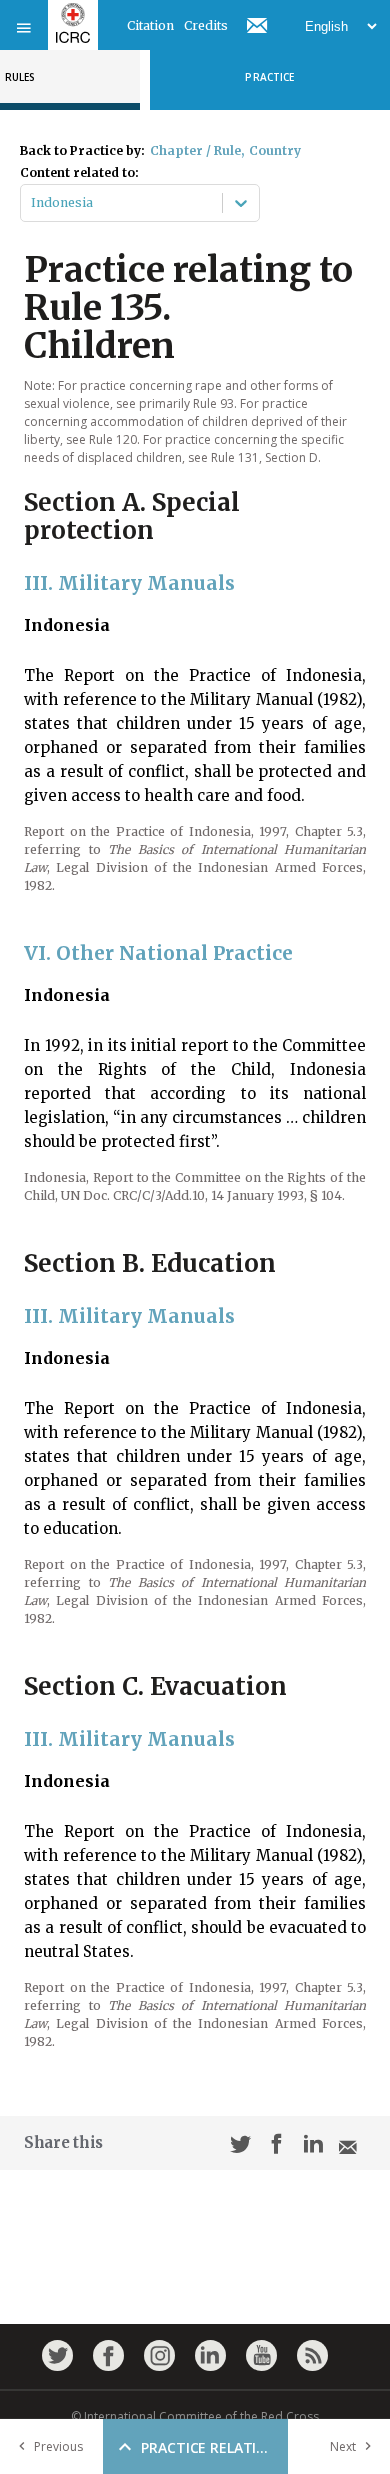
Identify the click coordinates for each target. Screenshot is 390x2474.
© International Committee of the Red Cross (195, 2416)
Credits (206, 25)
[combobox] (32, 203)
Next (343, 2446)
